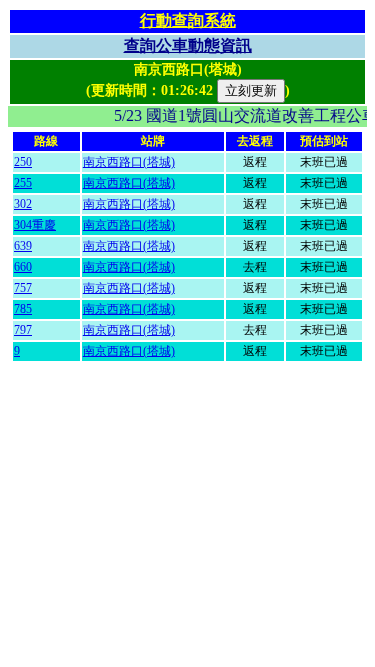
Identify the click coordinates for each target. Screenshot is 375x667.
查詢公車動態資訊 (188, 45)
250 (23, 162)
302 (23, 204)
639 (23, 246)
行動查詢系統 (188, 20)
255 (23, 183)
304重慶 (35, 225)
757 (23, 288)
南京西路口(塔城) (129, 162)
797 (23, 330)
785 (23, 309)
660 (23, 267)
